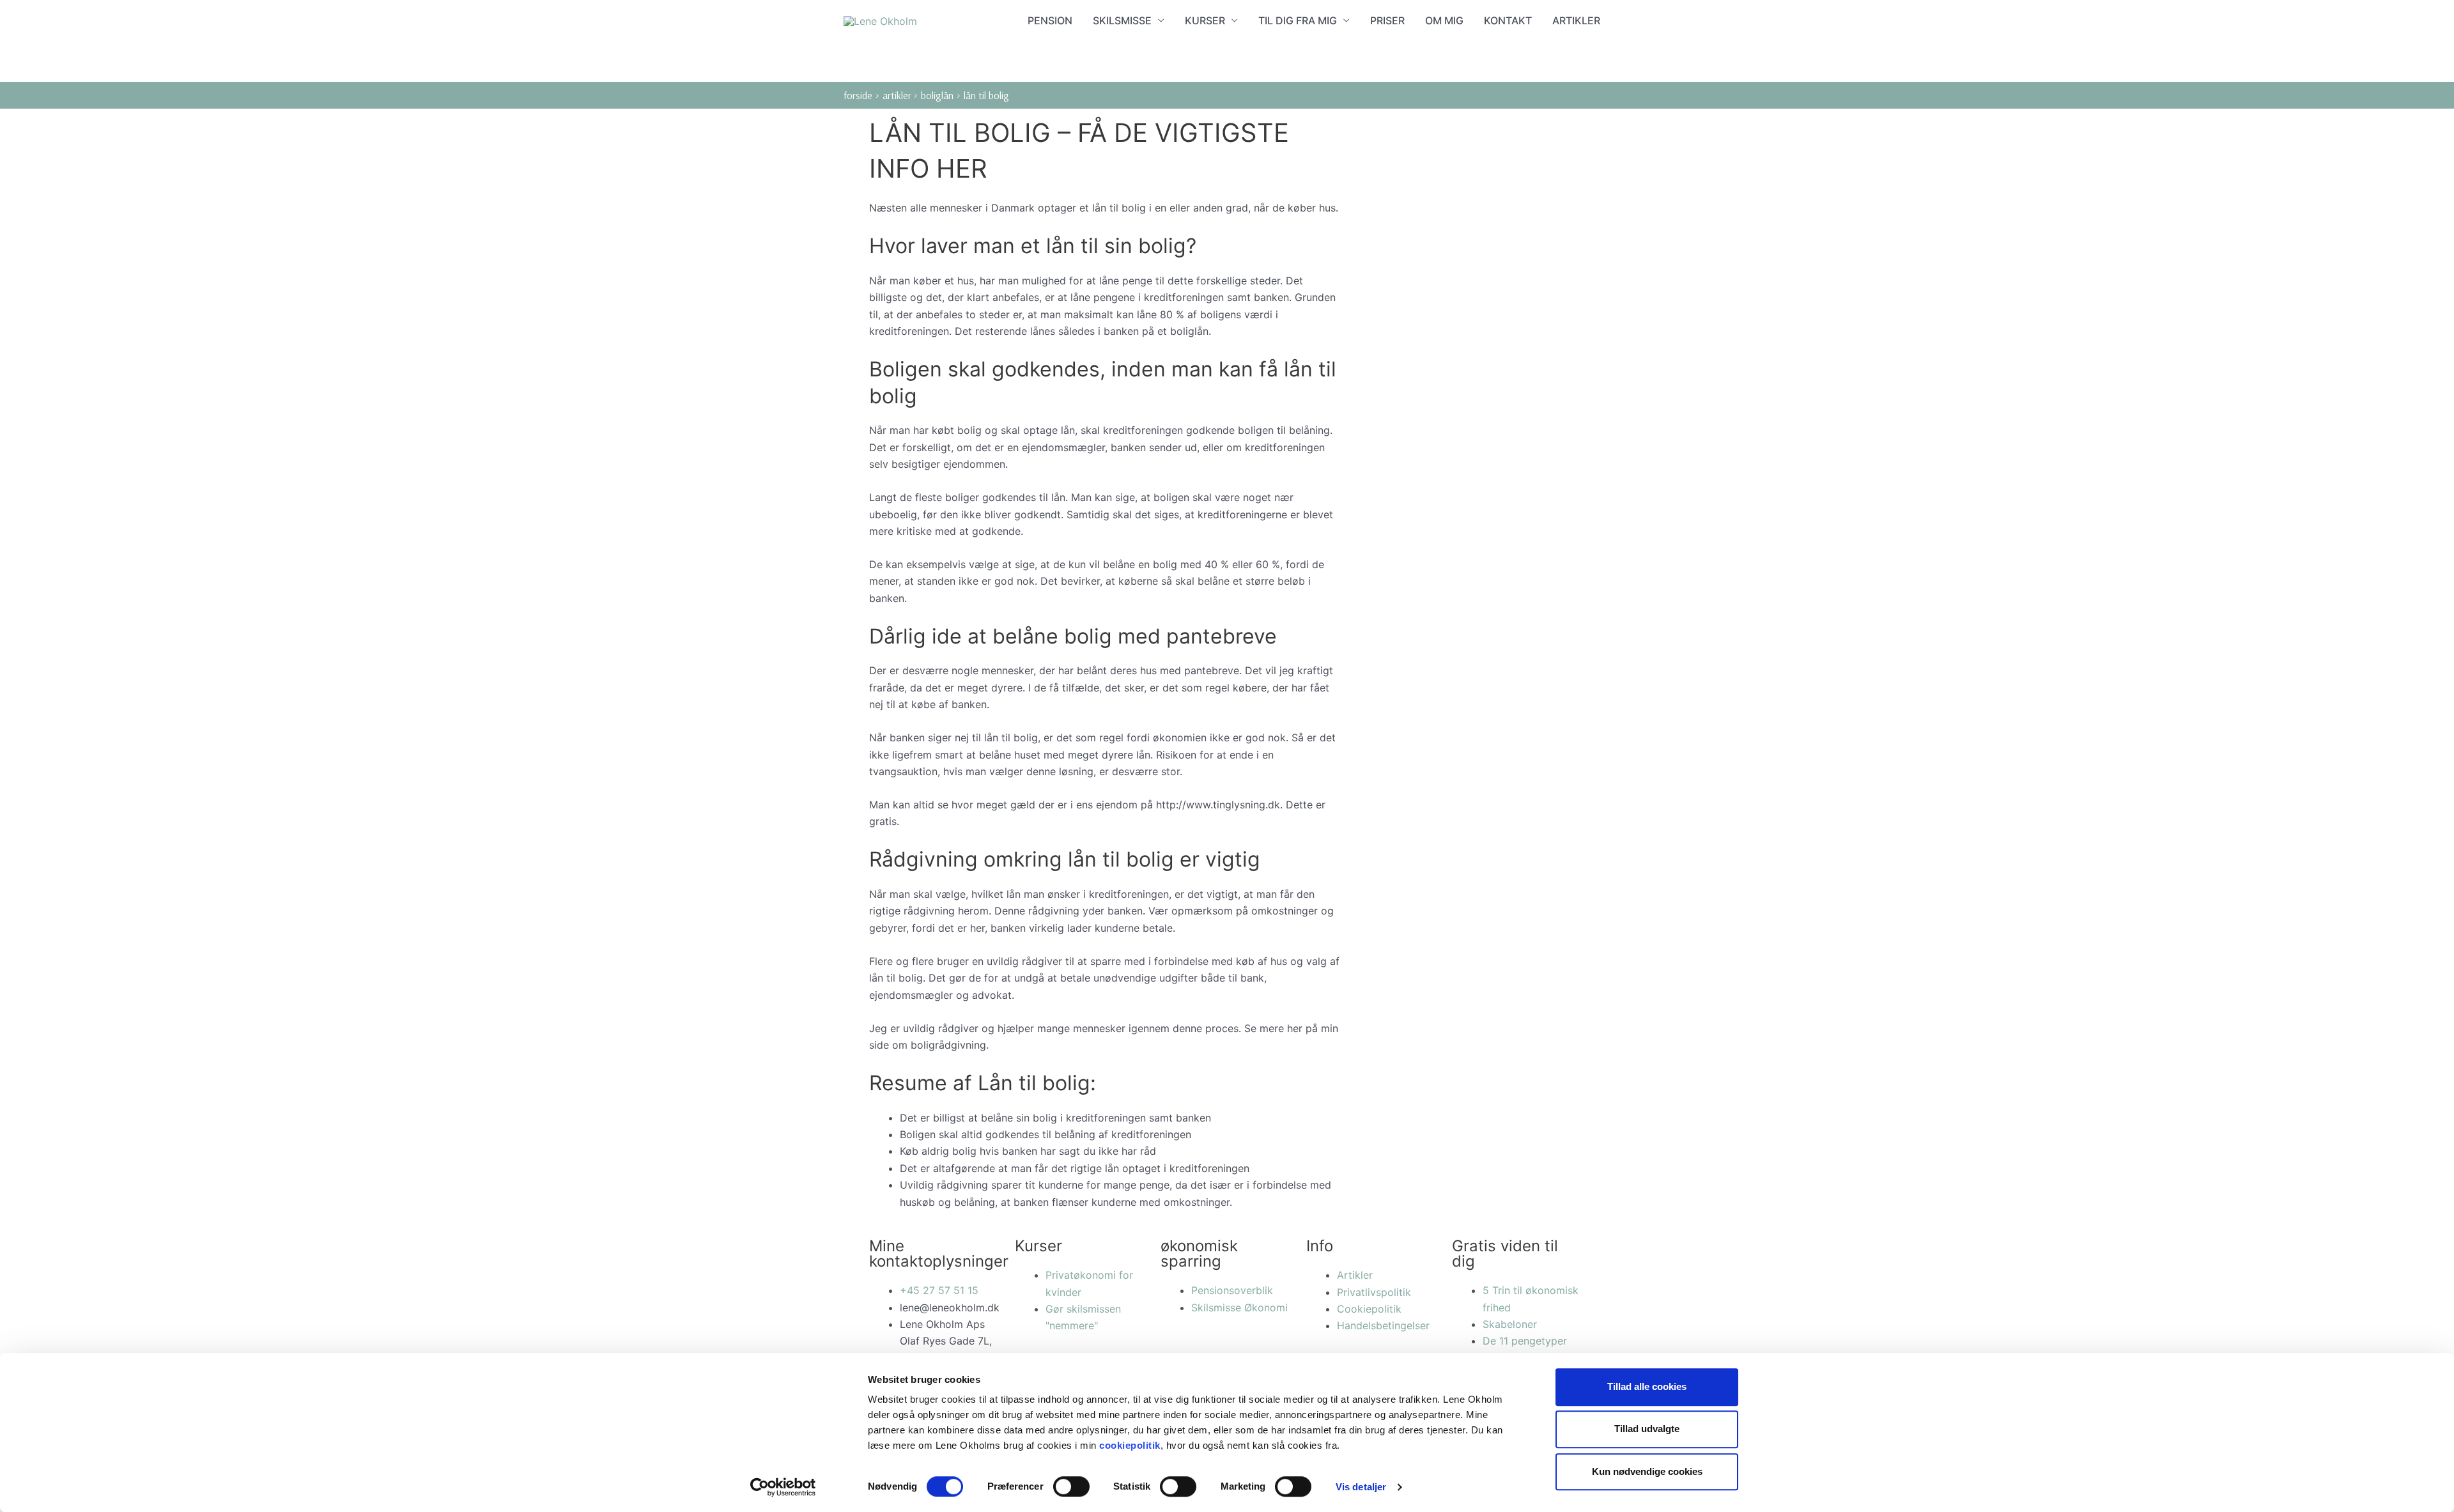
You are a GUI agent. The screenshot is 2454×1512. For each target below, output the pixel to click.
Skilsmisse (1122, 20)
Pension (1050, 20)
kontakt (1508, 20)
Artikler (1576, 20)
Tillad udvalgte (1647, 1429)
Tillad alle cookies (1647, 1386)
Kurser (1205, 20)
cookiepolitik (1130, 1445)
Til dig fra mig (1298, 20)
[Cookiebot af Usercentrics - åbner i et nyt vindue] (783, 1487)
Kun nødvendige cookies (1647, 1471)
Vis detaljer (1361, 1487)
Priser (1387, 20)
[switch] (1071, 1486)
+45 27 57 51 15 (939, 1290)
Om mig (1444, 20)
